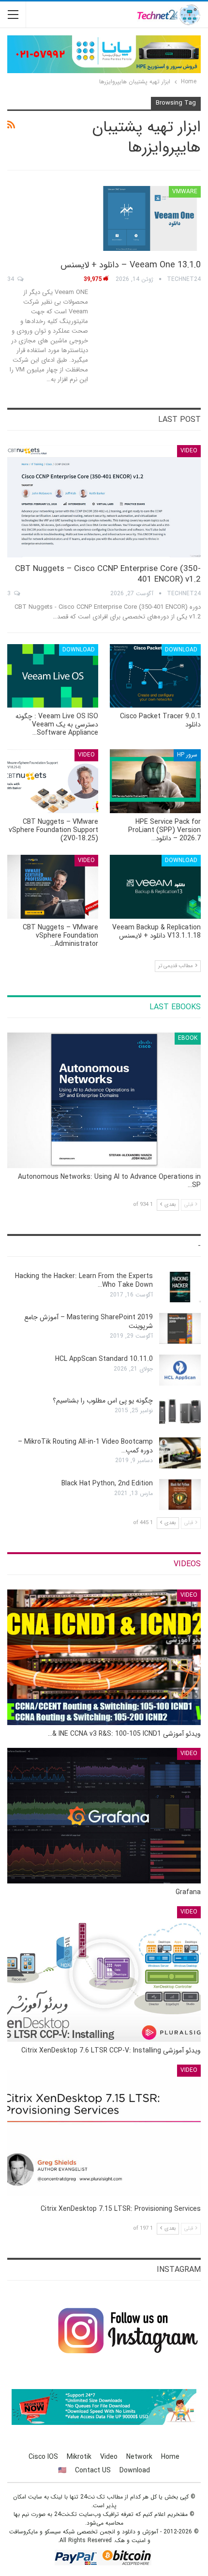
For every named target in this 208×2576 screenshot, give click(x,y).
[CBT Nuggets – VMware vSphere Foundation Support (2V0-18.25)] (53, 781)
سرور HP (187, 755)
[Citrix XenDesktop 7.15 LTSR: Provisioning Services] (104, 2132)
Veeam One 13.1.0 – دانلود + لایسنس (131, 265)
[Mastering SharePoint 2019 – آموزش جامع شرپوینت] (180, 1328)
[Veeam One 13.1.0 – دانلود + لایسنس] (150, 218)
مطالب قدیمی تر (176, 966)
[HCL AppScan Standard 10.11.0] (180, 1370)
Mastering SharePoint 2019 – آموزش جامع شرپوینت (89, 1322)
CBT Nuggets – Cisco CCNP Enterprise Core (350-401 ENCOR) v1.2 (108, 574)
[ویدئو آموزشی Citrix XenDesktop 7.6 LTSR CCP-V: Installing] (104, 1974)
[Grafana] (104, 1816)
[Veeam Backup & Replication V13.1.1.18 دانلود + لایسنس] (155, 887)
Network (139, 2457)
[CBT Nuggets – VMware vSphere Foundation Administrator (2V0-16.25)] (53, 887)
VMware (185, 192)
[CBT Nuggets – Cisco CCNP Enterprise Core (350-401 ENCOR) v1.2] (104, 501)
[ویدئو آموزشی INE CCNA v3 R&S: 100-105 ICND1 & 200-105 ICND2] (104, 1657)
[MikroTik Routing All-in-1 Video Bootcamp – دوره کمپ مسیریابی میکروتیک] (180, 1453)
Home (170, 2457)
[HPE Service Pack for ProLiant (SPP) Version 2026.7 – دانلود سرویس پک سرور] (155, 781)
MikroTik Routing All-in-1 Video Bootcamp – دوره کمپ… (85, 1446)
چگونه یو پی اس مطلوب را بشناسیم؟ (103, 1401)
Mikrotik (79, 2457)
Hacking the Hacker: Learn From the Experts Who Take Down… (84, 1280)
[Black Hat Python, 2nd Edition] (180, 1495)
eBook (188, 1038)
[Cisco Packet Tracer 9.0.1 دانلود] (155, 676)
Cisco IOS (43, 2457)
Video (189, 451)
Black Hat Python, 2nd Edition (107, 1483)
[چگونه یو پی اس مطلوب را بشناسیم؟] (180, 1412)
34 (12, 279)
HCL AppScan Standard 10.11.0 (104, 1359)
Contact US (93, 2470)
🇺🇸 (62, 2470)
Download (181, 650)
